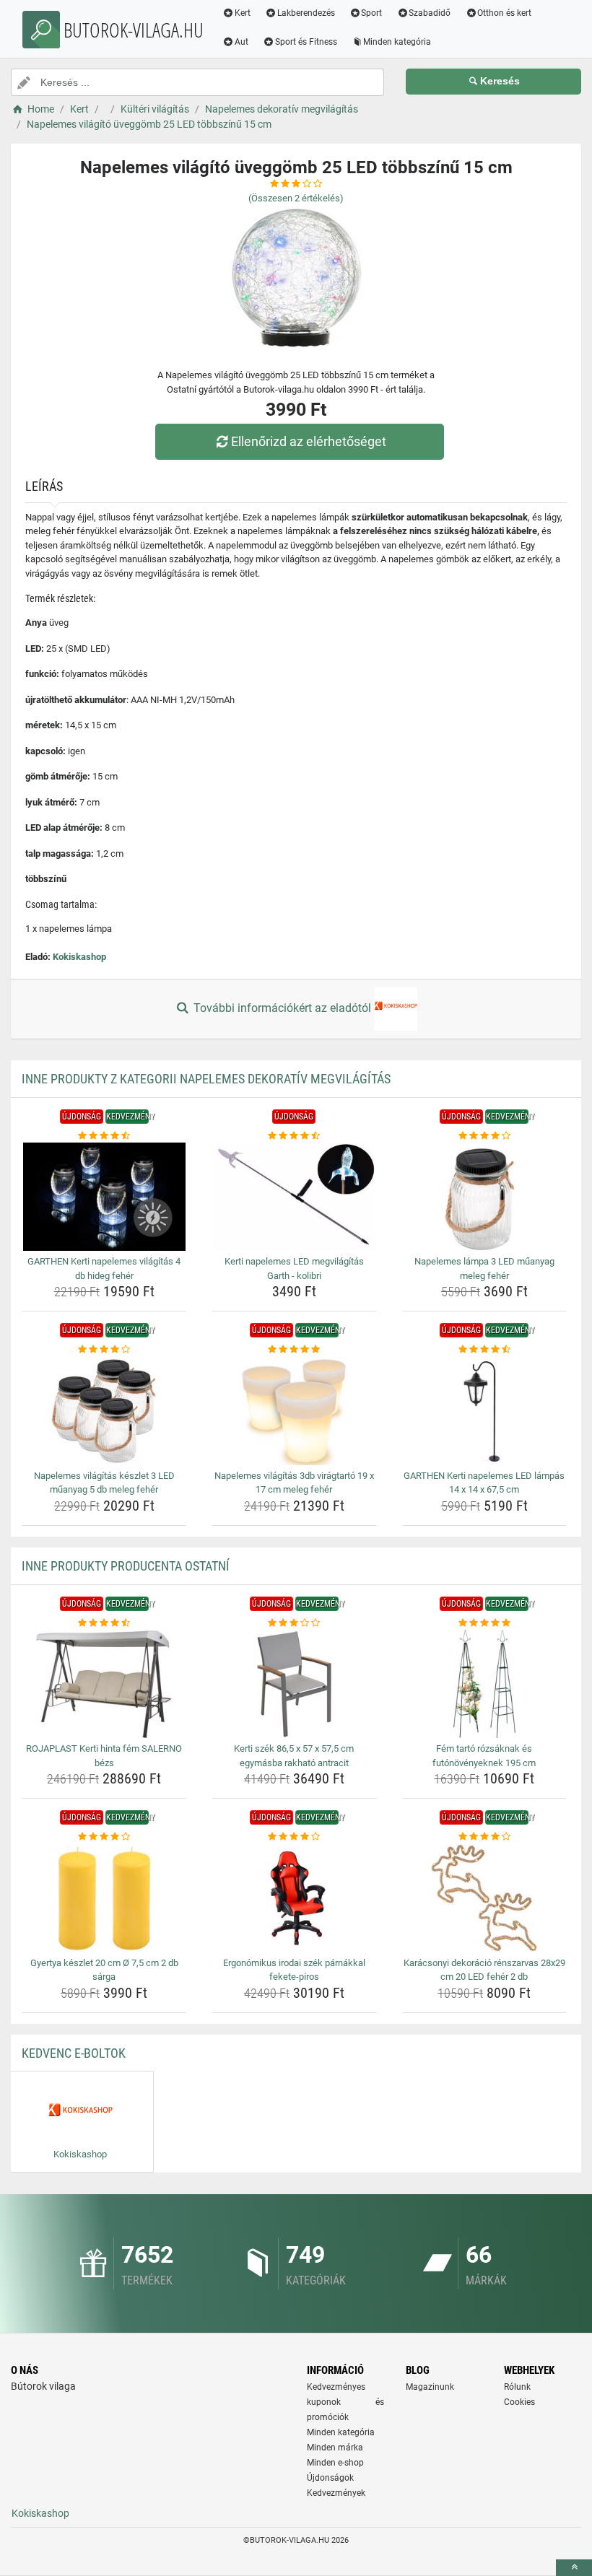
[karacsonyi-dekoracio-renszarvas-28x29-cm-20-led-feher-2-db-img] (484, 1898)
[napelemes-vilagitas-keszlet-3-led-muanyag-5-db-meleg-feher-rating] (104, 1350)
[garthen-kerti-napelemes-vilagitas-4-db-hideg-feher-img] (104, 1197)
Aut (241, 42)
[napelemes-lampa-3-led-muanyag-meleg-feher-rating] (484, 1136)
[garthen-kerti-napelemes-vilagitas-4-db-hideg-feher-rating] (104, 1136)
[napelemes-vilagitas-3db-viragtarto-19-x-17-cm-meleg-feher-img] (294, 1411)
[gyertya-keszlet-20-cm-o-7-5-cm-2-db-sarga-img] (104, 1898)
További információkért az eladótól (282, 1008)
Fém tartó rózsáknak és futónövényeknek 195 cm (484, 1756)
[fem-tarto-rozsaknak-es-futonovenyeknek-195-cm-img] (484, 1684)
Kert (243, 13)
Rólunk (517, 2387)
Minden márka (335, 2448)
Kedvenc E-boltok (74, 2053)
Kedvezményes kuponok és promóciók (345, 2402)
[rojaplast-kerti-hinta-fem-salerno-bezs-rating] (104, 1623)
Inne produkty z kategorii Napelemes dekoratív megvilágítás (206, 1079)
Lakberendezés (306, 13)
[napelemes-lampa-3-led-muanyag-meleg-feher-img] (484, 1197)
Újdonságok (330, 2478)
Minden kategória (397, 42)
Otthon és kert (504, 13)
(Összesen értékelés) (296, 198)
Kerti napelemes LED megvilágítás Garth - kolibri (294, 1269)
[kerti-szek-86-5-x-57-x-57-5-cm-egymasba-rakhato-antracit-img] (294, 1684)
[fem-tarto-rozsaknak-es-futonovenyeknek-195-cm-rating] (484, 1623)
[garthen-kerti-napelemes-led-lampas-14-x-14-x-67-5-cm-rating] (484, 1350)
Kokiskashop (79, 957)
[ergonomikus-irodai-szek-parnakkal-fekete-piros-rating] (294, 1837)
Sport (371, 13)
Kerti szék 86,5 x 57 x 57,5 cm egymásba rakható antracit (294, 1756)
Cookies (519, 2402)
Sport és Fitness (306, 42)
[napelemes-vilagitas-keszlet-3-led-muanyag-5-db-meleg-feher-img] (104, 1411)
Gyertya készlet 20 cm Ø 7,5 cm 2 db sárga (104, 1970)
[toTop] (574, 2568)
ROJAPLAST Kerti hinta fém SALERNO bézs (104, 1756)
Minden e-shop (335, 2463)
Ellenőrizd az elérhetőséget (309, 441)
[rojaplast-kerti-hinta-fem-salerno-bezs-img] (104, 1684)
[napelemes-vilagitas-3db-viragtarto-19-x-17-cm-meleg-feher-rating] (294, 1350)
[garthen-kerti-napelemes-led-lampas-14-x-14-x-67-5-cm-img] (484, 1411)
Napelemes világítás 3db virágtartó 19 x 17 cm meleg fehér (294, 1483)
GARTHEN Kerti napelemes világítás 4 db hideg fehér (104, 1269)
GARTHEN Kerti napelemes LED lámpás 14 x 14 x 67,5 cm (484, 1483)
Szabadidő (430, 13)
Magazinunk (430, 2387)
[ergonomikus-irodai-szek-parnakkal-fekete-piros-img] (294, 1898)
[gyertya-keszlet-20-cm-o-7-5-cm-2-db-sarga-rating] (104, 1837)
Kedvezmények (336, 2493)
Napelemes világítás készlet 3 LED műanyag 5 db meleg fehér (104, 1483)
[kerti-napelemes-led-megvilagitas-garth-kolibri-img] (294, 1197)
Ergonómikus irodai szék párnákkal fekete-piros (294, 1970)
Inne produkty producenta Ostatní (126, 1566)
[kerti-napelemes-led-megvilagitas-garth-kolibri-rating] (294, 1136)
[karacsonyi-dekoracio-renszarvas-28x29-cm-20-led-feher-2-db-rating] (484, 1837)
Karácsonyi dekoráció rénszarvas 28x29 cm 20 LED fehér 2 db (484, 1970)
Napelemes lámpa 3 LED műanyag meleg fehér (484, 1269)
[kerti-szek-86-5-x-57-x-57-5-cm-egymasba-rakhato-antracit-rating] (294, 1623)
